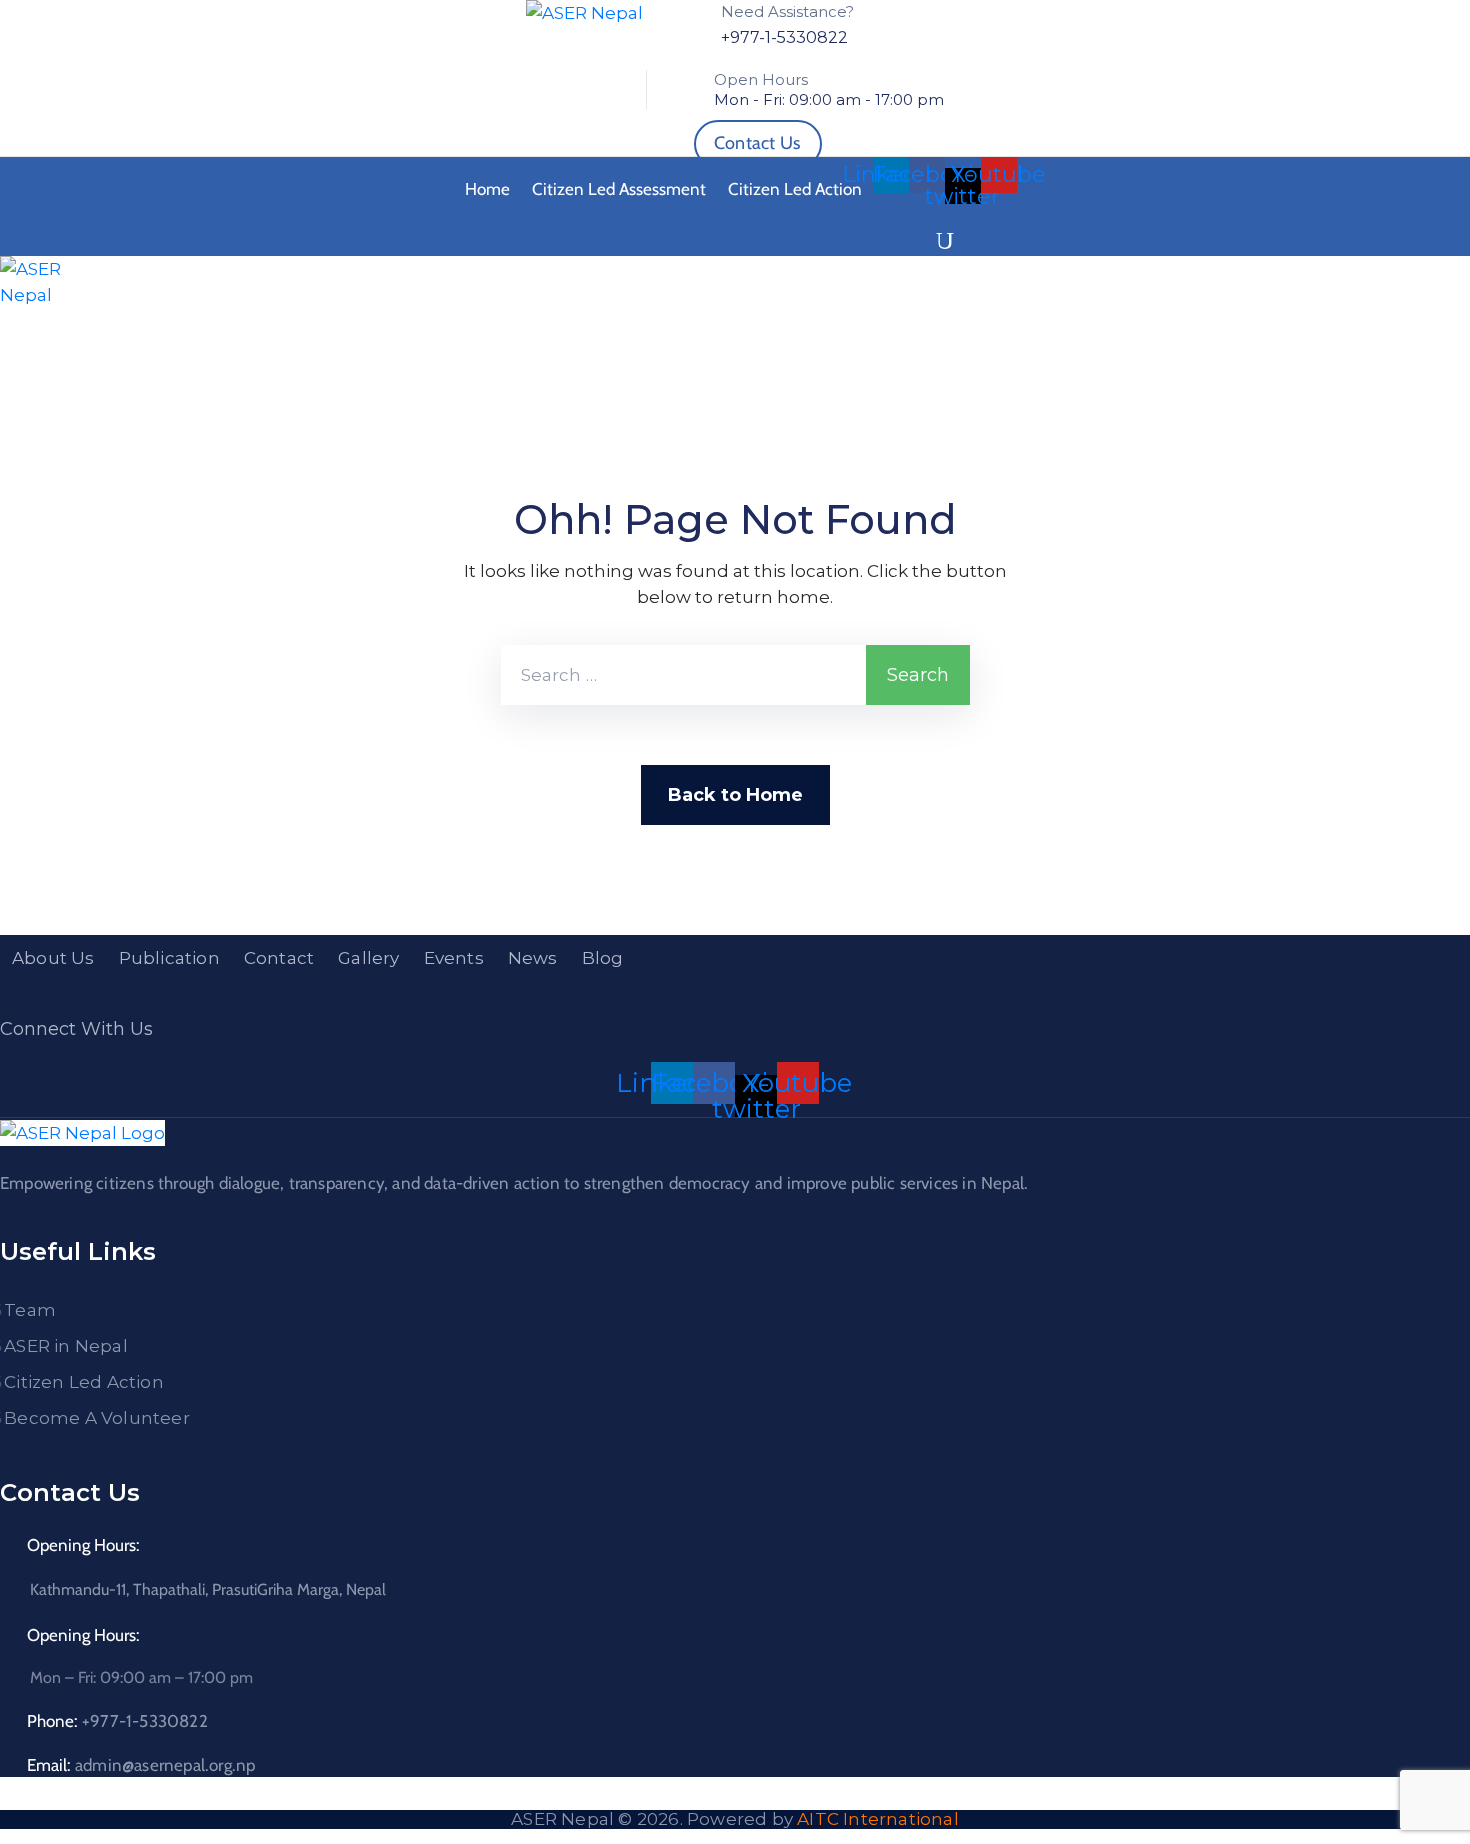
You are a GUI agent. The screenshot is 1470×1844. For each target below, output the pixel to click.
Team (30, 1310)
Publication (169, 958)
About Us (53, 958)
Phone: (117, 1721)
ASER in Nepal (66, 1346)
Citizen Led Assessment (619, 189)
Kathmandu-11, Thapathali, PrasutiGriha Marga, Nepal (208, 1589)
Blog (603, 958)
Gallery (368, 958)
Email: (141, 1765)
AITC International (878, 1819)
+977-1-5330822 (784, 37)
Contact (279, 958)
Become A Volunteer (97, 1418)
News (533, 958)
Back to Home (735, 795)
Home (487, 189)
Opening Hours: (83, 1545)
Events (454, 958)
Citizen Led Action (795, 189)
